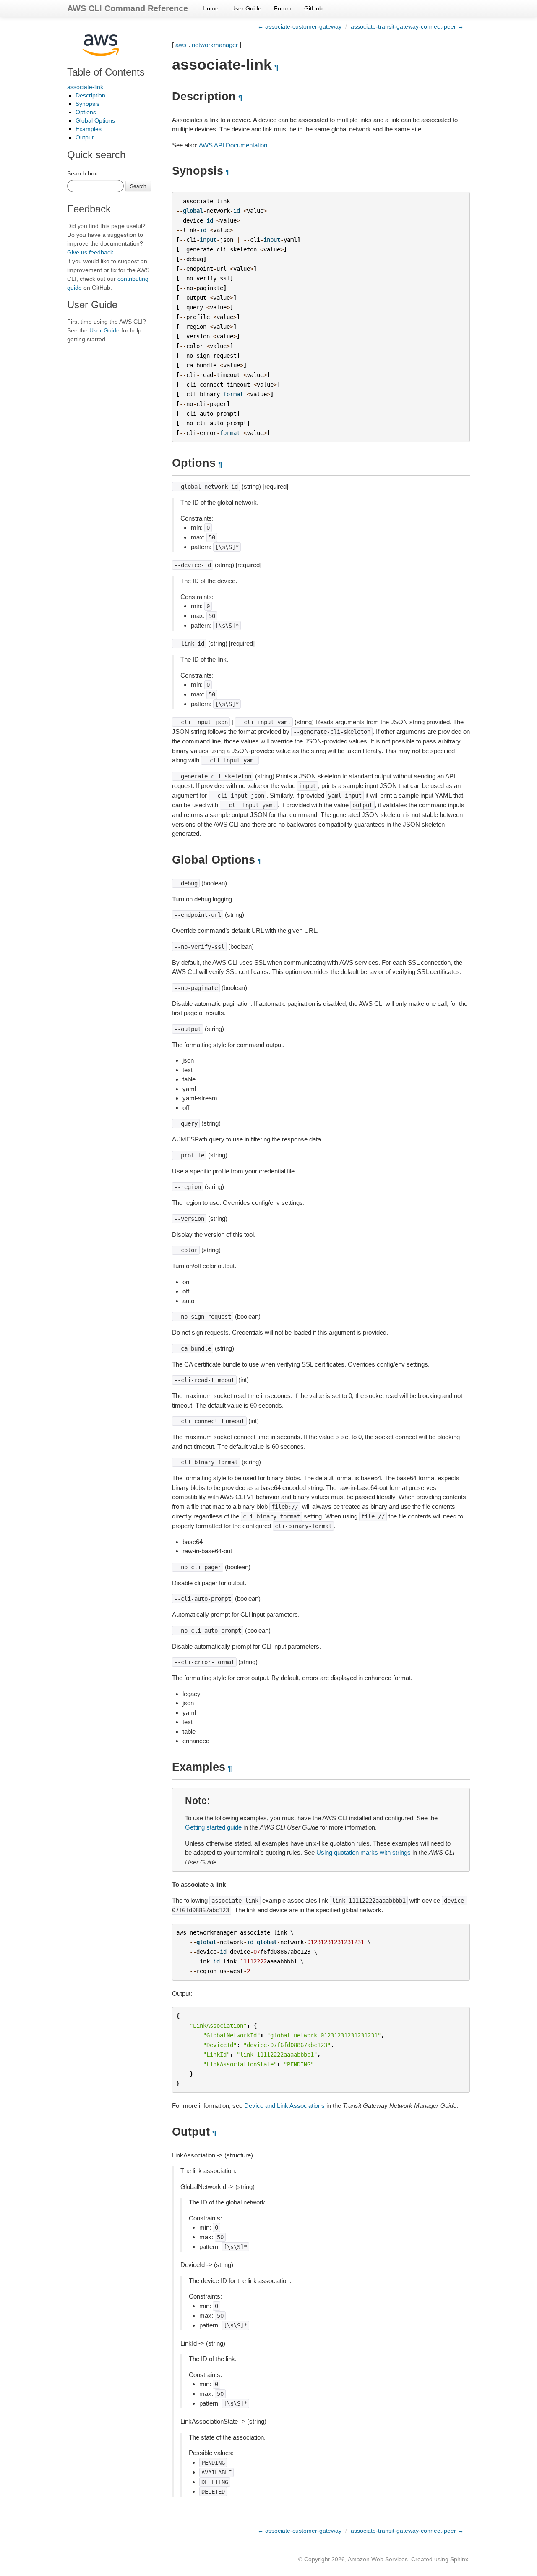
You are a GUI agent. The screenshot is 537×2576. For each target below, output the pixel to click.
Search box (82, 173)
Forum (283, 8)
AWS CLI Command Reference (128, 8)
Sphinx (459, 2559)
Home (211, 8)
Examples (89, 129)
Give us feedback (90, 252)
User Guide (246, 8)
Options (86, 112)
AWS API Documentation (233, 145)
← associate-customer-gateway (300, 26)
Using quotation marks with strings (364, 1852)
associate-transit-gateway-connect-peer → (407, 26)
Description (90, 95)
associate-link (85, 87)
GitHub (313, 8)
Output (85, 137)
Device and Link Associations (284, 2106)
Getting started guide (213, 1827)
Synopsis (87, 104)
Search (138, 186)
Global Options (95, 120)
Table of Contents (106, 72)
